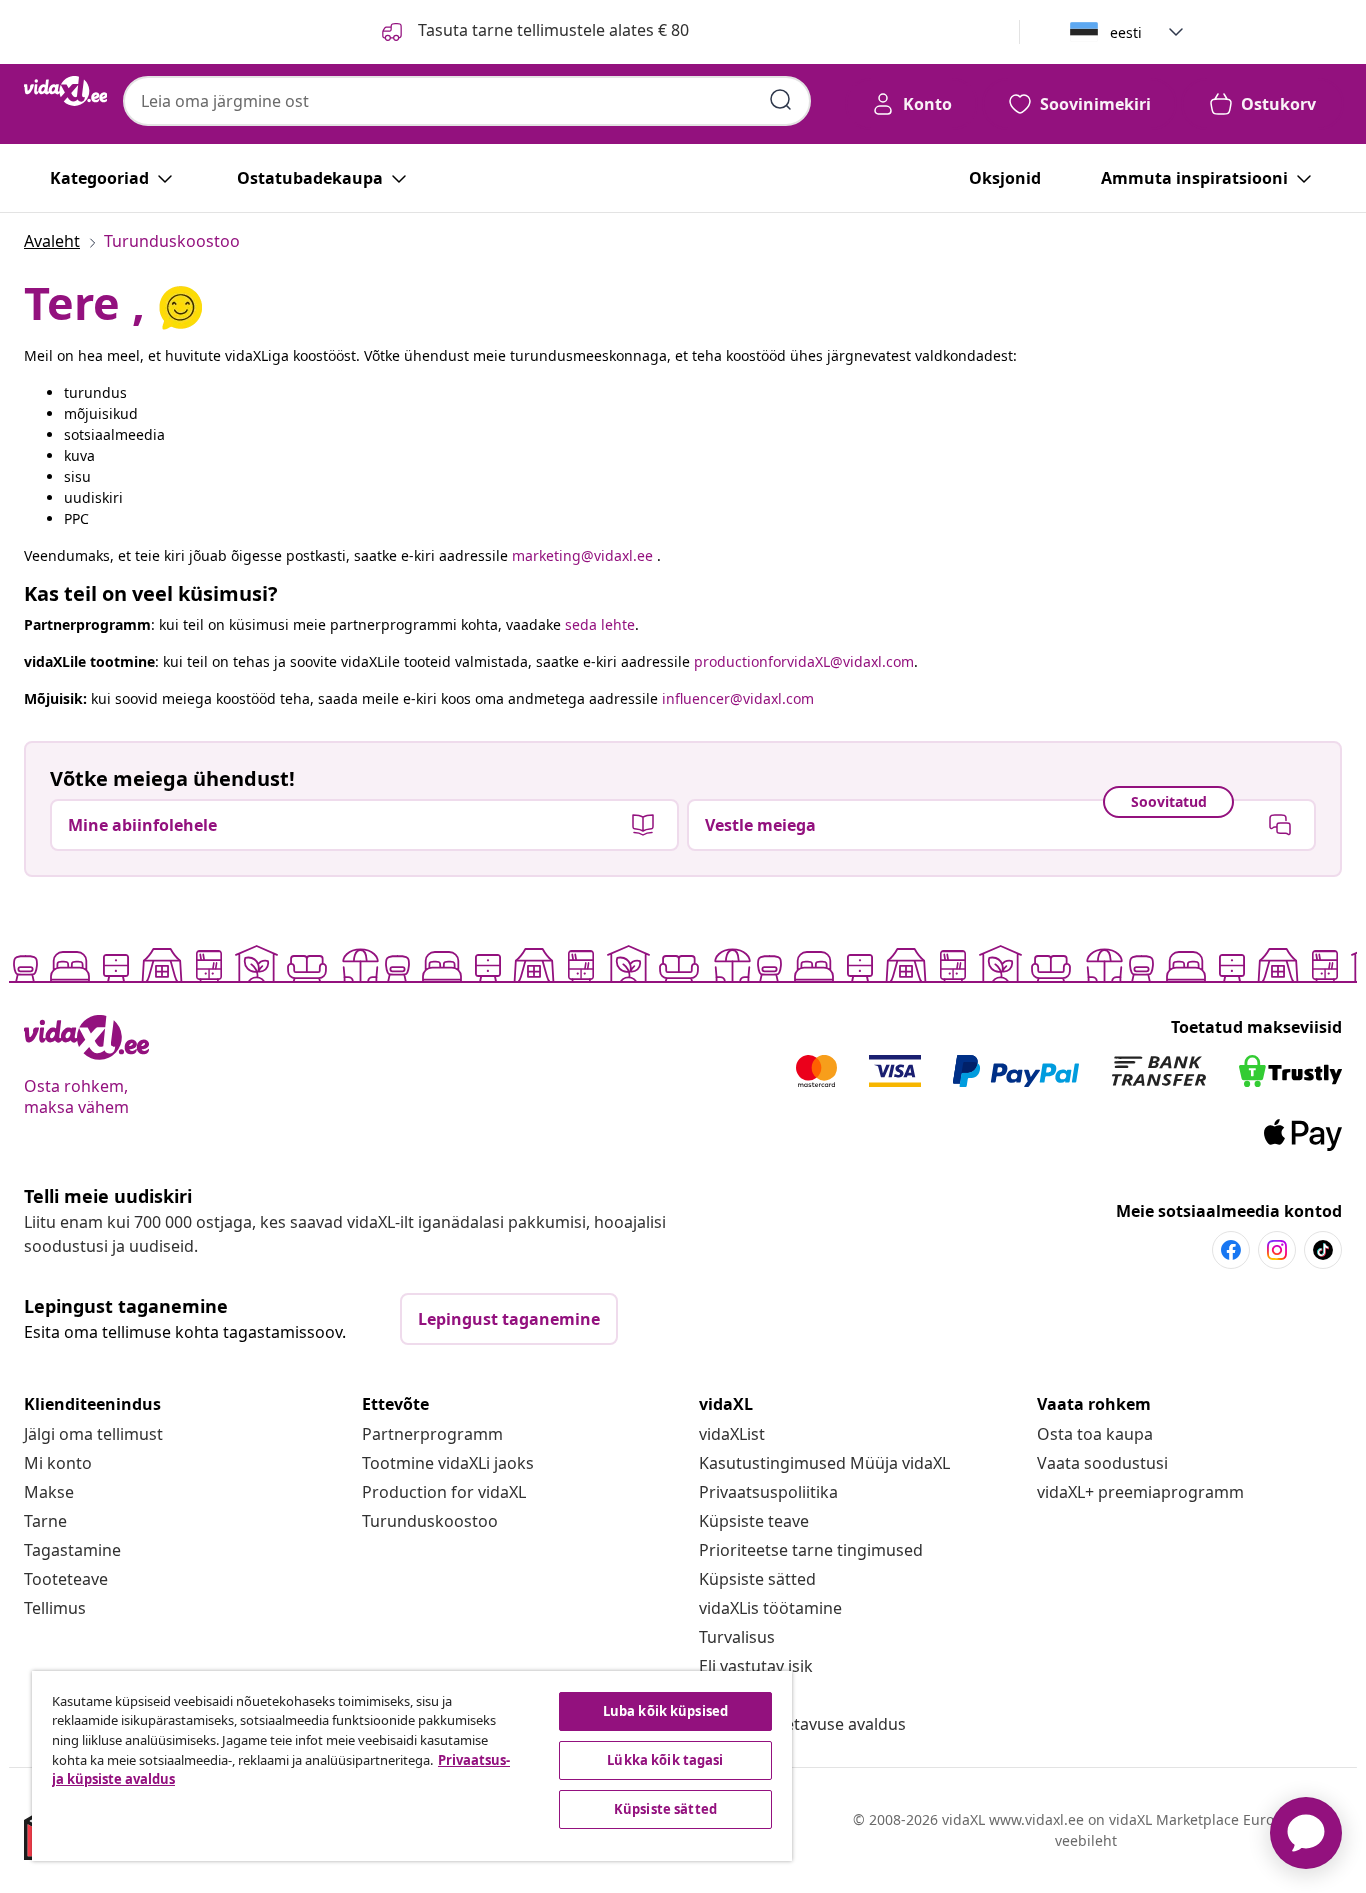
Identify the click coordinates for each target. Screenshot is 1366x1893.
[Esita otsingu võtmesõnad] (781, 100)
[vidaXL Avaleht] (65, 91)
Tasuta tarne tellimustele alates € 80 (551, 30)
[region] (412, 1766)
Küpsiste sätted (757, 1579)
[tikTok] (1323, 1250)
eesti (1126, 32)
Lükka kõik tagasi (665, 1760)
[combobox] (467, 101)
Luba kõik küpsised (665, 1711)
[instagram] (1277, 1250)
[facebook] (1231, 1250)
